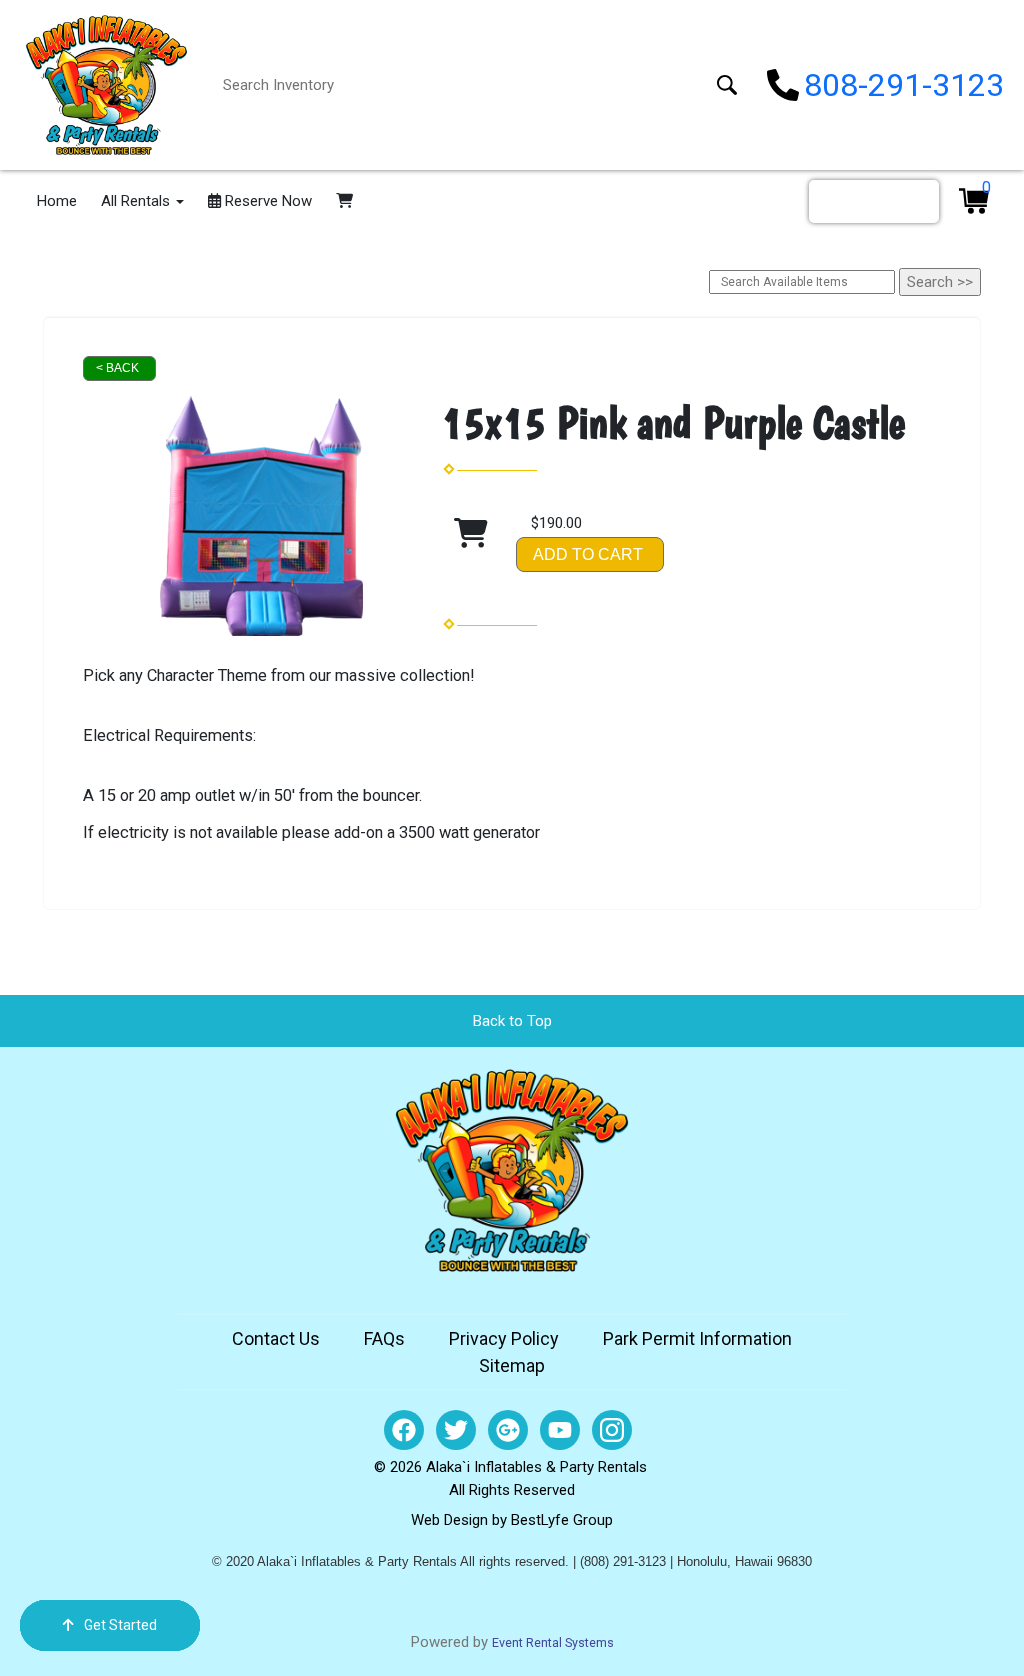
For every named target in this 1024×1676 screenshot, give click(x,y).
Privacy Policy (504, 1338)
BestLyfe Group (562, 1520)
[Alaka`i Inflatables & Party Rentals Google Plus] (508, 1430)
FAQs (384, 1338)
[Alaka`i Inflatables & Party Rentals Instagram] (612, 1430)
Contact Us (276, 1338)
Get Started (120, 1625)
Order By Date (874, 201)
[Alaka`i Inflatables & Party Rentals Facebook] (404, 1430)
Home (57, 201)
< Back (117, 368)
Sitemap (512, 1365)
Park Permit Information (697, 1338)
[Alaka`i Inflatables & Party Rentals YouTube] (560, 1430)
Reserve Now (266, 201)
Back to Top (512, 1021)
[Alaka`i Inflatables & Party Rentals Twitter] (456, 1430)
